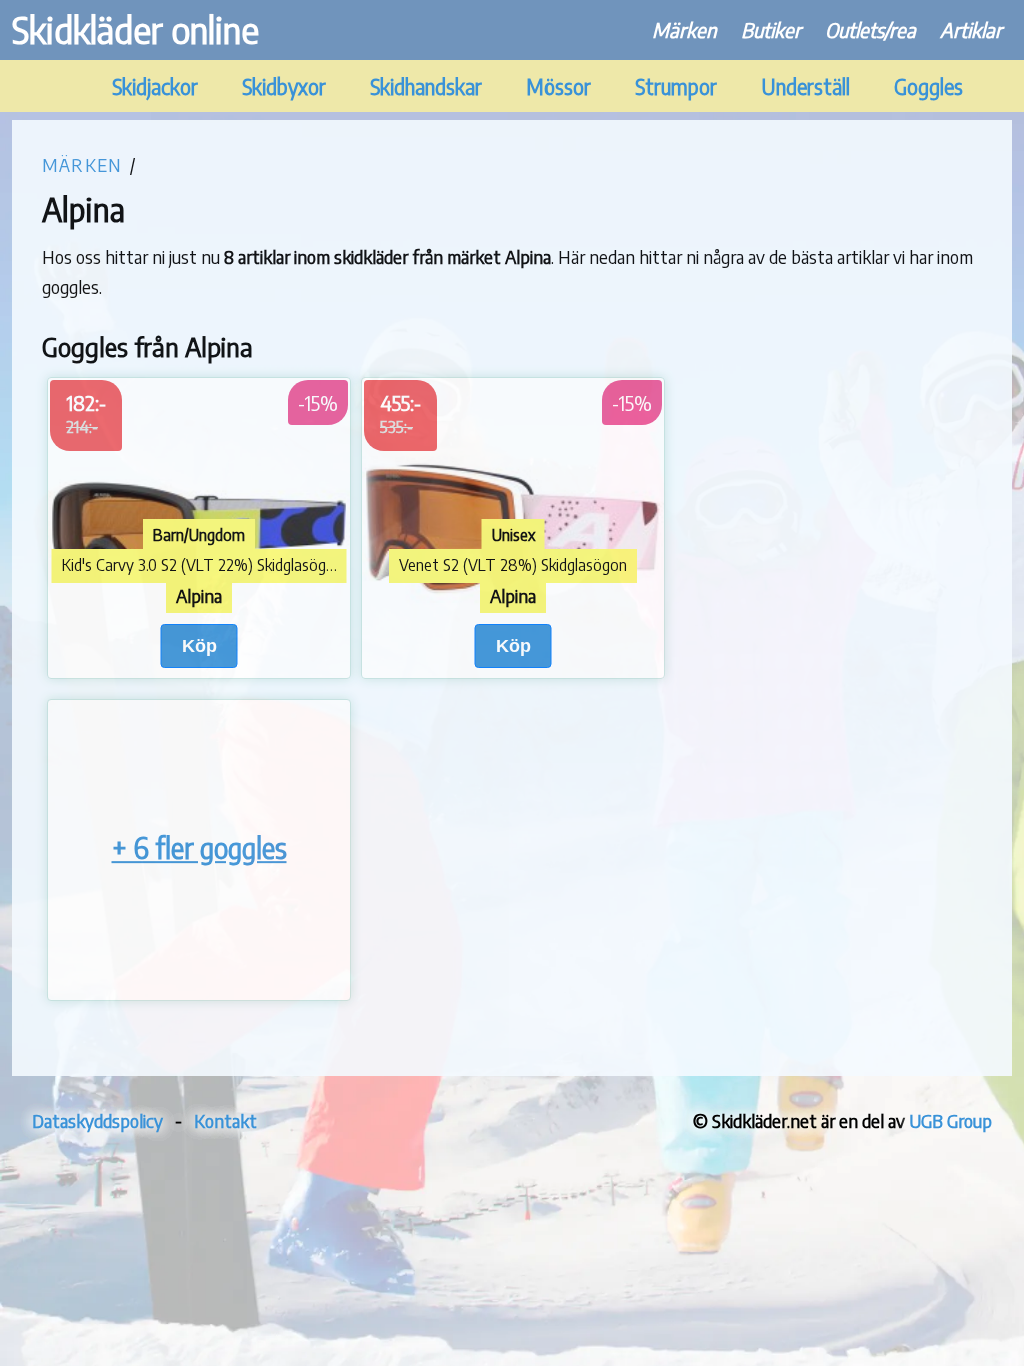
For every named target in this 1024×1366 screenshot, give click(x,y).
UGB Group (950, 1120)
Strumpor (676, 86)
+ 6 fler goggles (199, 847)
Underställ (805, 86)
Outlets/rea (870, 29)
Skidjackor (155, 86)
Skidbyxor (284, 86)
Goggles (928, 86)
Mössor (558, 86)
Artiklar (971, 29)
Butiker (771, 29)
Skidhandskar (426, 86)
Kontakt (225, 1120)
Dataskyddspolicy (97, 1120)
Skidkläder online (135, 29)
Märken (684, 29)
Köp (199, 645)
